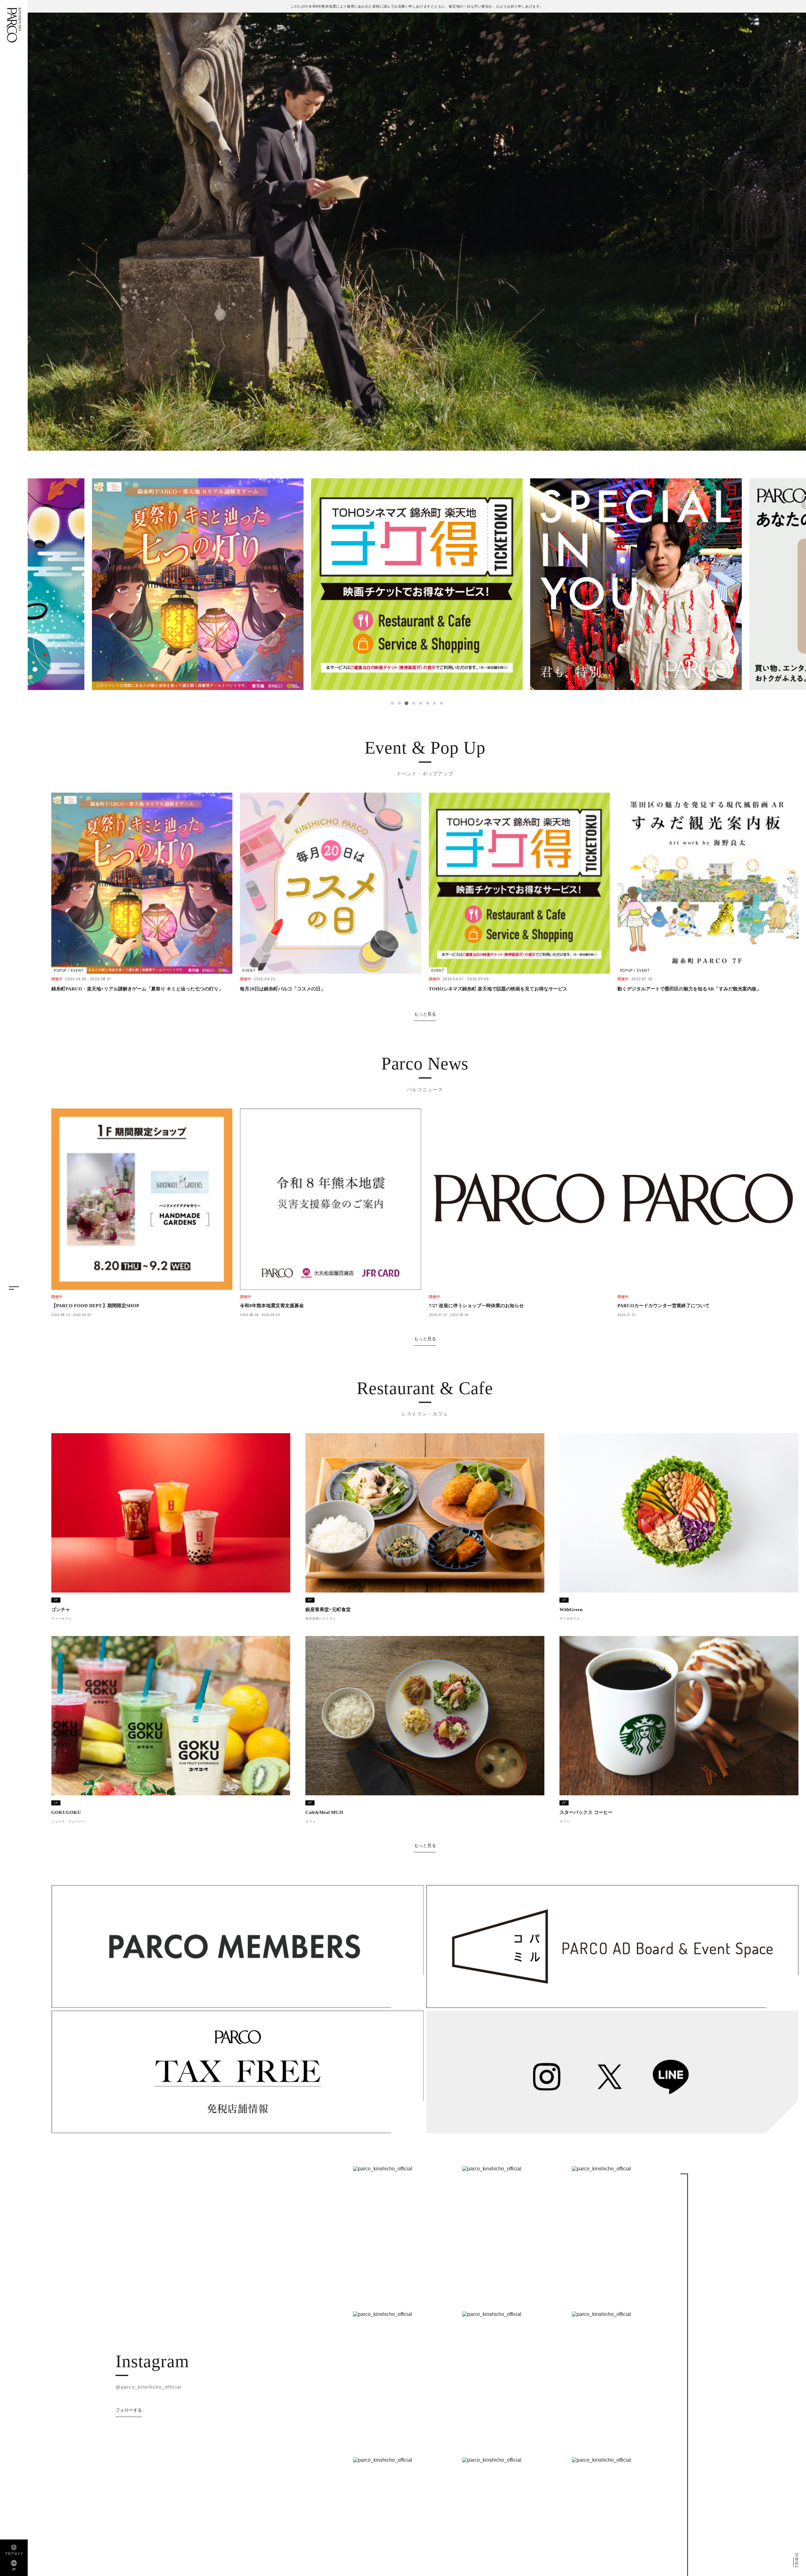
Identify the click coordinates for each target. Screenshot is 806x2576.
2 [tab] (399, 703)
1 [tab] (392, 703)
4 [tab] (413, 703)
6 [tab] (427, 703)
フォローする (129, 2410)
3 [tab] (406, 703)
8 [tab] (441, 703)
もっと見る (425, 1014)
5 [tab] (420, 703)
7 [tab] (434, 703)
